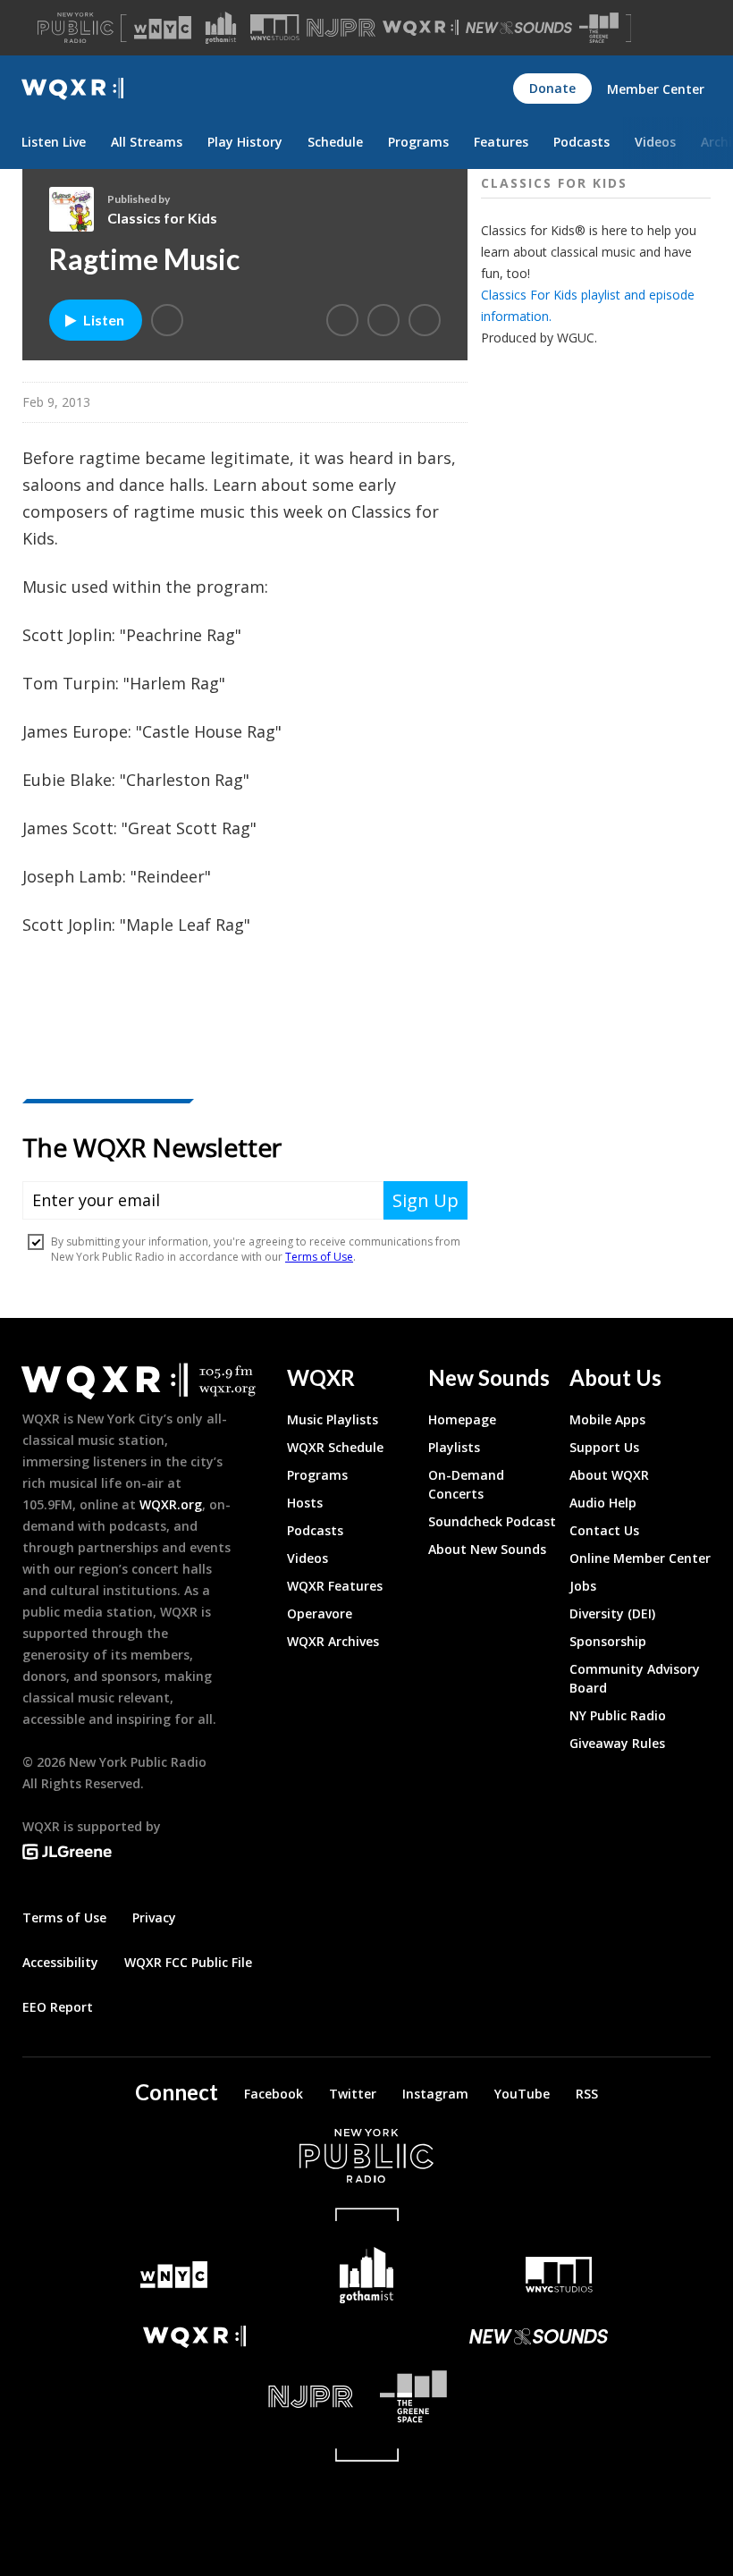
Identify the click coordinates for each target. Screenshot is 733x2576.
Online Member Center (640, 1558)
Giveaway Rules (617, 1743)
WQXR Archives (333, 1641)
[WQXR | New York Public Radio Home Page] (72, 89)
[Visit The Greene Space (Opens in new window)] (599, 28)
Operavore (320, 1613)
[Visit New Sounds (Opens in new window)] (519, 28)
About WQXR (609, 1475)
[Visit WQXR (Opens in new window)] (421, 28)
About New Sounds (487, 1549)
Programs (418, 142)
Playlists (454, 1447)
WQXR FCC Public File (188, 1962)
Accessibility (60, 1962)
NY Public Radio (618, 1715)
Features (501, 142)
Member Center (656, 89)
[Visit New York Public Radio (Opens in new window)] (366, 2156)
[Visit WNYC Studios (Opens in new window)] (275, 27)
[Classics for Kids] (78, 209)
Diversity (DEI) (612, 1613)
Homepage (462, 1419)
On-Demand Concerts (466, 1484)
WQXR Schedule (335, 1447)
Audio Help (603, 1503)
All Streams (147, 142)
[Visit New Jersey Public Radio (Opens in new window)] (194, 2397)
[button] (167, 320)
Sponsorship (608, 1641)
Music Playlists (333, 1419)
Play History (245, 142)
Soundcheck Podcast (492, 1521)
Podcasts (581, 142)
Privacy (154, 1917)
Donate (552, 88)
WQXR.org (171, 1504)
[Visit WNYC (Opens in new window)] (163, 28)
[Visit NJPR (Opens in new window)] (341, 28)
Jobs (583, 1586)
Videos (655, 142)
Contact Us (604, 1530)
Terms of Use (64, 1917)
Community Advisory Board (635, 1678)
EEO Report (58, 2007)
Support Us (604, 1447)
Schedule (335, 142)
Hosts (305, 1503)
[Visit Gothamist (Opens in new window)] (221, 28)
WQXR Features (335, 1586)
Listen (104, 320)
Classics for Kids (162, 218)
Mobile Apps (607, 1419)
